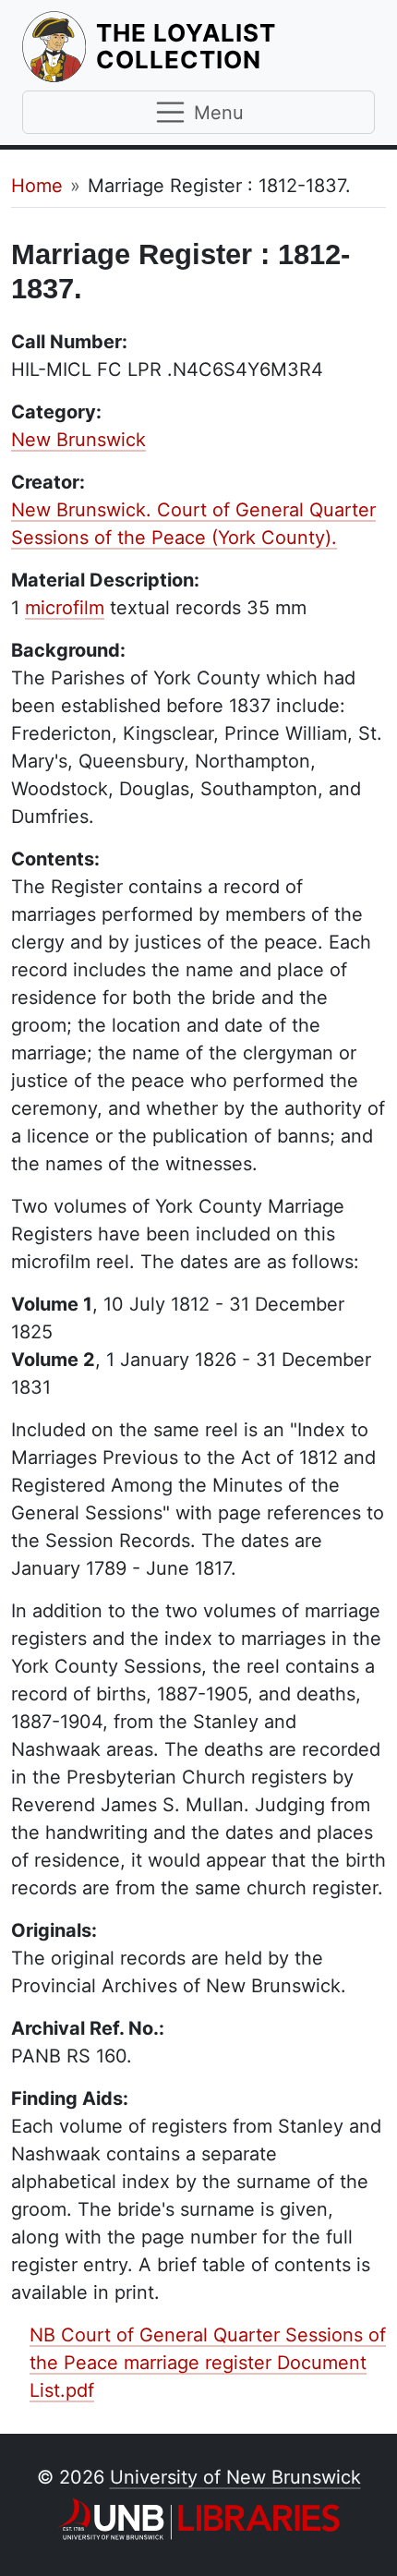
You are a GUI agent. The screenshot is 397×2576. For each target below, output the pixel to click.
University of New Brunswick (235, 2477)
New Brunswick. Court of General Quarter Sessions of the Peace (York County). (193, 524)
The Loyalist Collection (235, 46)
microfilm (65, 608)
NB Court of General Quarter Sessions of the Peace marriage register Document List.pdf (208, 2363)
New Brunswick (78, 440)
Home (37, 186)
